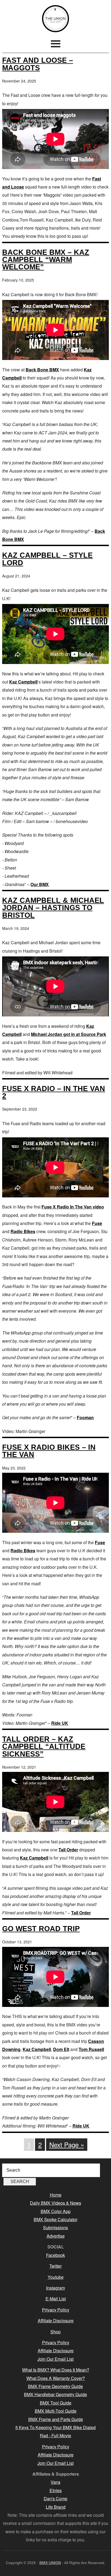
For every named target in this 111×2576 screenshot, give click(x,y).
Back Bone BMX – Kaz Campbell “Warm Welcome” (46, 260)
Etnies (56, 2490)
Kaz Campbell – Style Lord (47, 559)
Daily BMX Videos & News (55, 2203)
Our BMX (40, 884)
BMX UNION (55, 19)
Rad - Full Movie (55, 2435)
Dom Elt (61, 2049)
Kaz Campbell (23, 682)
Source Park (93, 1034)
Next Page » (67, 2144)
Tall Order (68, 1850)
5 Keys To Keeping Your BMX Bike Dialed (55, 2427)
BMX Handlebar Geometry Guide (55, 2394)
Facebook (55, 2255)
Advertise (56, 2236)
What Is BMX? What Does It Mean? (56, 2370)
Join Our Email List (55, 2359)
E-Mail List (56, 2299)
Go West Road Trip (41, 1929)
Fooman (85, 1417)
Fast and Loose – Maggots (38, 64)
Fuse (97, 1223)
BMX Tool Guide (56, 2403)
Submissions (55, 2227)
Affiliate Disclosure (56, 2321)
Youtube (56, 2277)
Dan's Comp (55, 2499)
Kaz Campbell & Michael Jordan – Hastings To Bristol (53, 908)
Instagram (55, 2288)
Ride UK (60, 1723)
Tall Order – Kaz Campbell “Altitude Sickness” (44, 1746)
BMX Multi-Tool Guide (56, 2411)
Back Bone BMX (42, 370)
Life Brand (56, 2507)
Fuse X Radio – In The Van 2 (54, 1092)
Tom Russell (91, 2049)
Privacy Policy (56, 2310)
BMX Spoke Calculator (55, 2219)
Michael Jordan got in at (56, 1034)
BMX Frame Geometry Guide (55, 2386)
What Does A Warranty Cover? (56, 2378)
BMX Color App (56, 2211)
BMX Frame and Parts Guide (56, 2419)
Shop (55, 2332)
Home (56, 2195)
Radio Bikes (23, 1231)
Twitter (55, 2266)
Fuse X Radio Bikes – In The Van (49, 1451)
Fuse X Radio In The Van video (73, 1207)
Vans (55, 2482)
